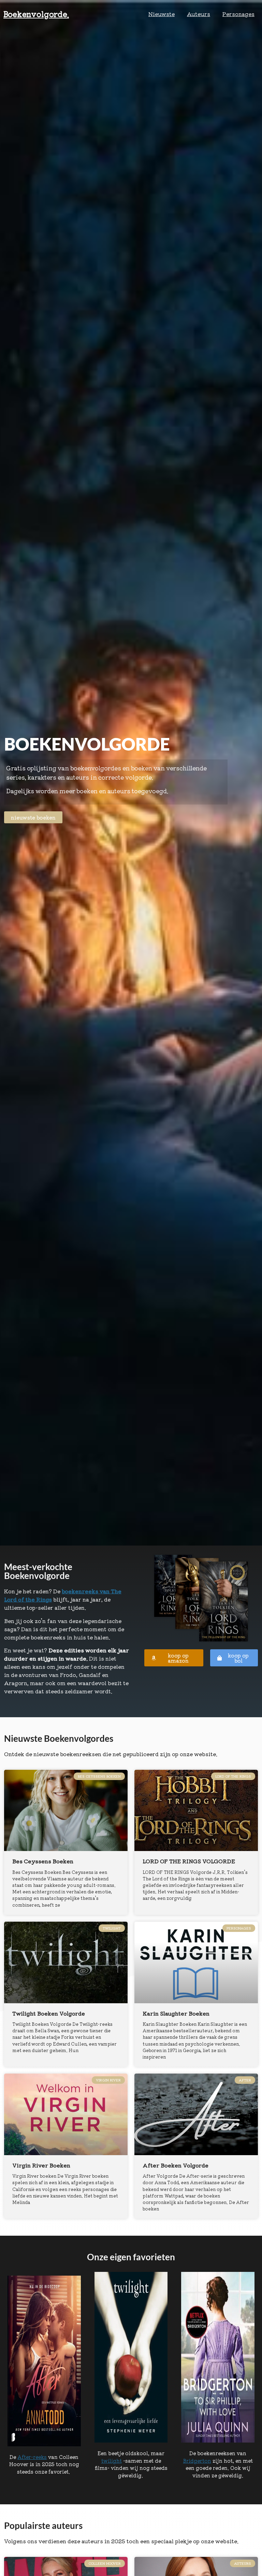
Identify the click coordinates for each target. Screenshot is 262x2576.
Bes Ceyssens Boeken (43, 1861)
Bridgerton (197, 2460)
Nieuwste (162, 14)
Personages (238, 14)
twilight (112, 2460)
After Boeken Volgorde (176, 2165)
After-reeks (32, 2457)
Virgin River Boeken (41, 2165)
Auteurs (199, 14)
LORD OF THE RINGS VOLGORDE (189, 1861)
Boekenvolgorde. (36, 14)
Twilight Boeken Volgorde (49, 2013)
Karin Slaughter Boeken (176, 2013)
